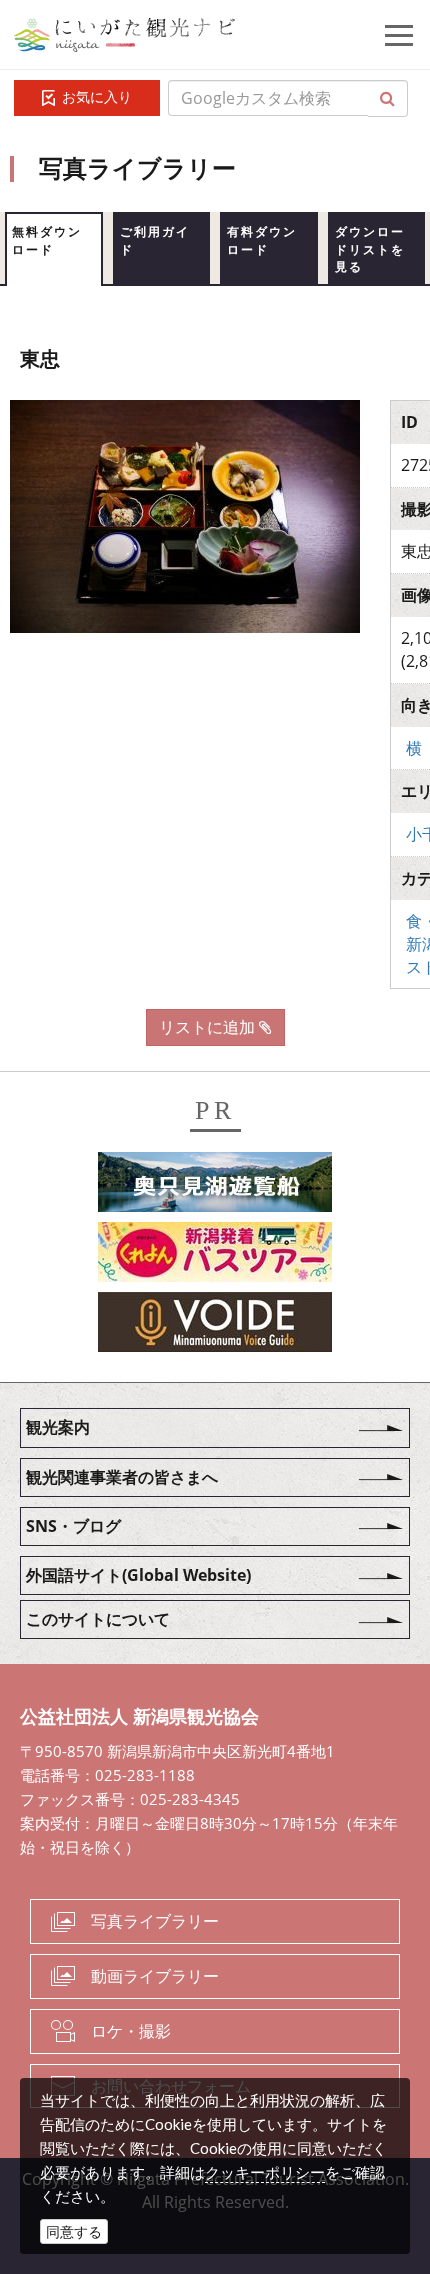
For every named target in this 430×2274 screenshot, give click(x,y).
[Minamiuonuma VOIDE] (215, 1326)
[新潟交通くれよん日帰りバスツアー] (215, 1256)
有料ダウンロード (262, 240)
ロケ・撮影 (131, 2031)
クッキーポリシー (265, 2172)
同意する (74, 2231)
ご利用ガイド (155, 240)
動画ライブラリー (155, 1976)
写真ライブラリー (155, 1921)
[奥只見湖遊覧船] (215, 1186)
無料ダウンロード (47, 240)
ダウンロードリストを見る (370, 249)
